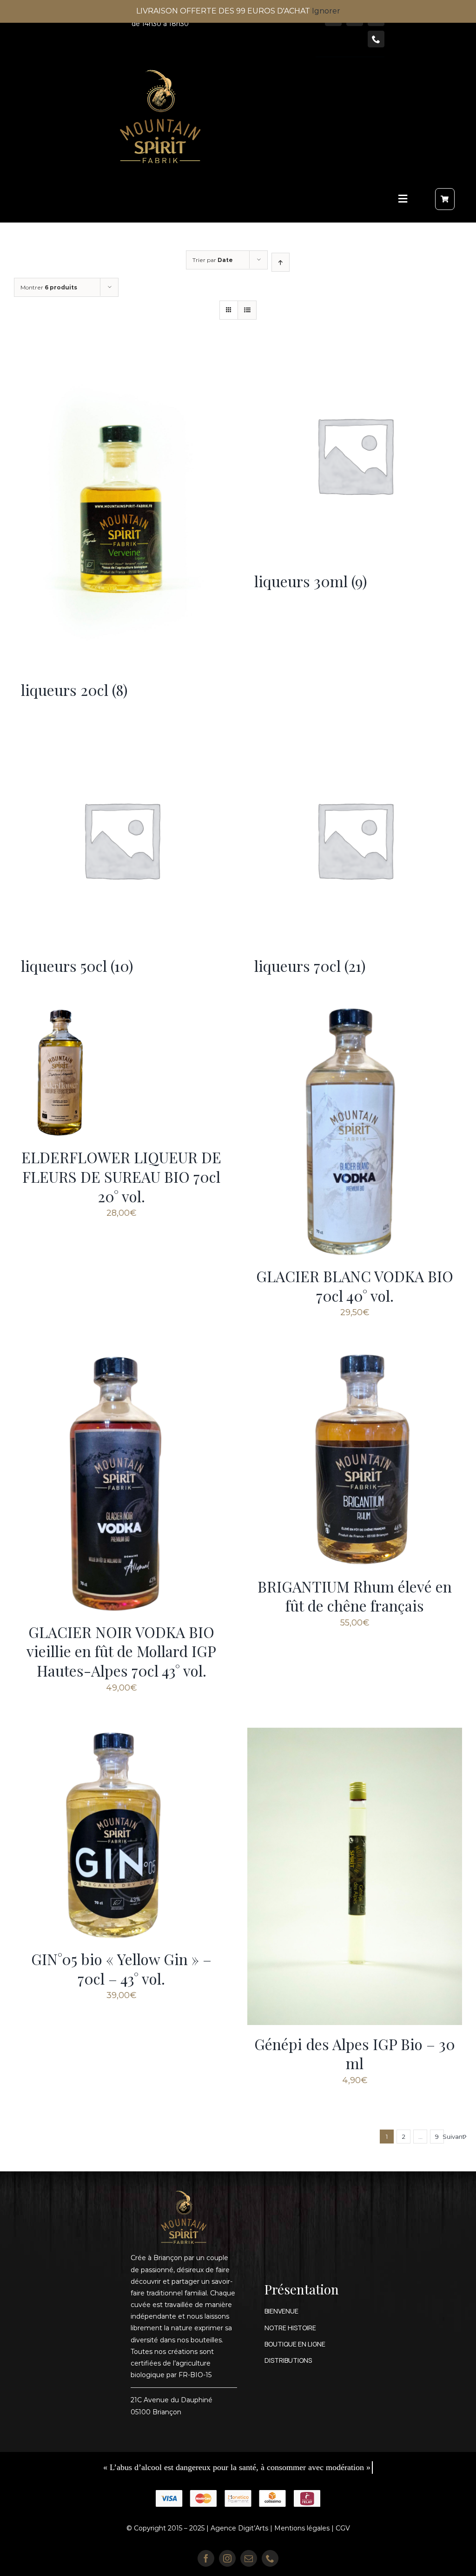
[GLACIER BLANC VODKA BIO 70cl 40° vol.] (355, 1013)
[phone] (376, 39)
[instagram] (227, 2558)
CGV (343, 2528)
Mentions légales (302, 2528)
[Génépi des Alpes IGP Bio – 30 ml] (355, 1733)
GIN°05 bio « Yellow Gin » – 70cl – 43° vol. (121, 1969)
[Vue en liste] (247, 310)
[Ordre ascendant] (281, 262)
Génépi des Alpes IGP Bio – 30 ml (355, 2054)
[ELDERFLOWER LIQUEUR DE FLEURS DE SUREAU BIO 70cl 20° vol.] (60, 1013)
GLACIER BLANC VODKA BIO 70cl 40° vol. (355, 1286)
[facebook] (206, 2558)
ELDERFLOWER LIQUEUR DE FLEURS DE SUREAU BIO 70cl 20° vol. (121, 1176)
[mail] (249, 2558)
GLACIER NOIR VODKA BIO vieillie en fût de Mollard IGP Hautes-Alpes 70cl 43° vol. (121, 1651)
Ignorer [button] (326, 11)
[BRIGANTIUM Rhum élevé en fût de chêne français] (355, 1358)
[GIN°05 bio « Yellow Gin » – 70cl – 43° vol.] (121, 1733)
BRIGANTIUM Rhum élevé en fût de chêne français (355, 1596)
